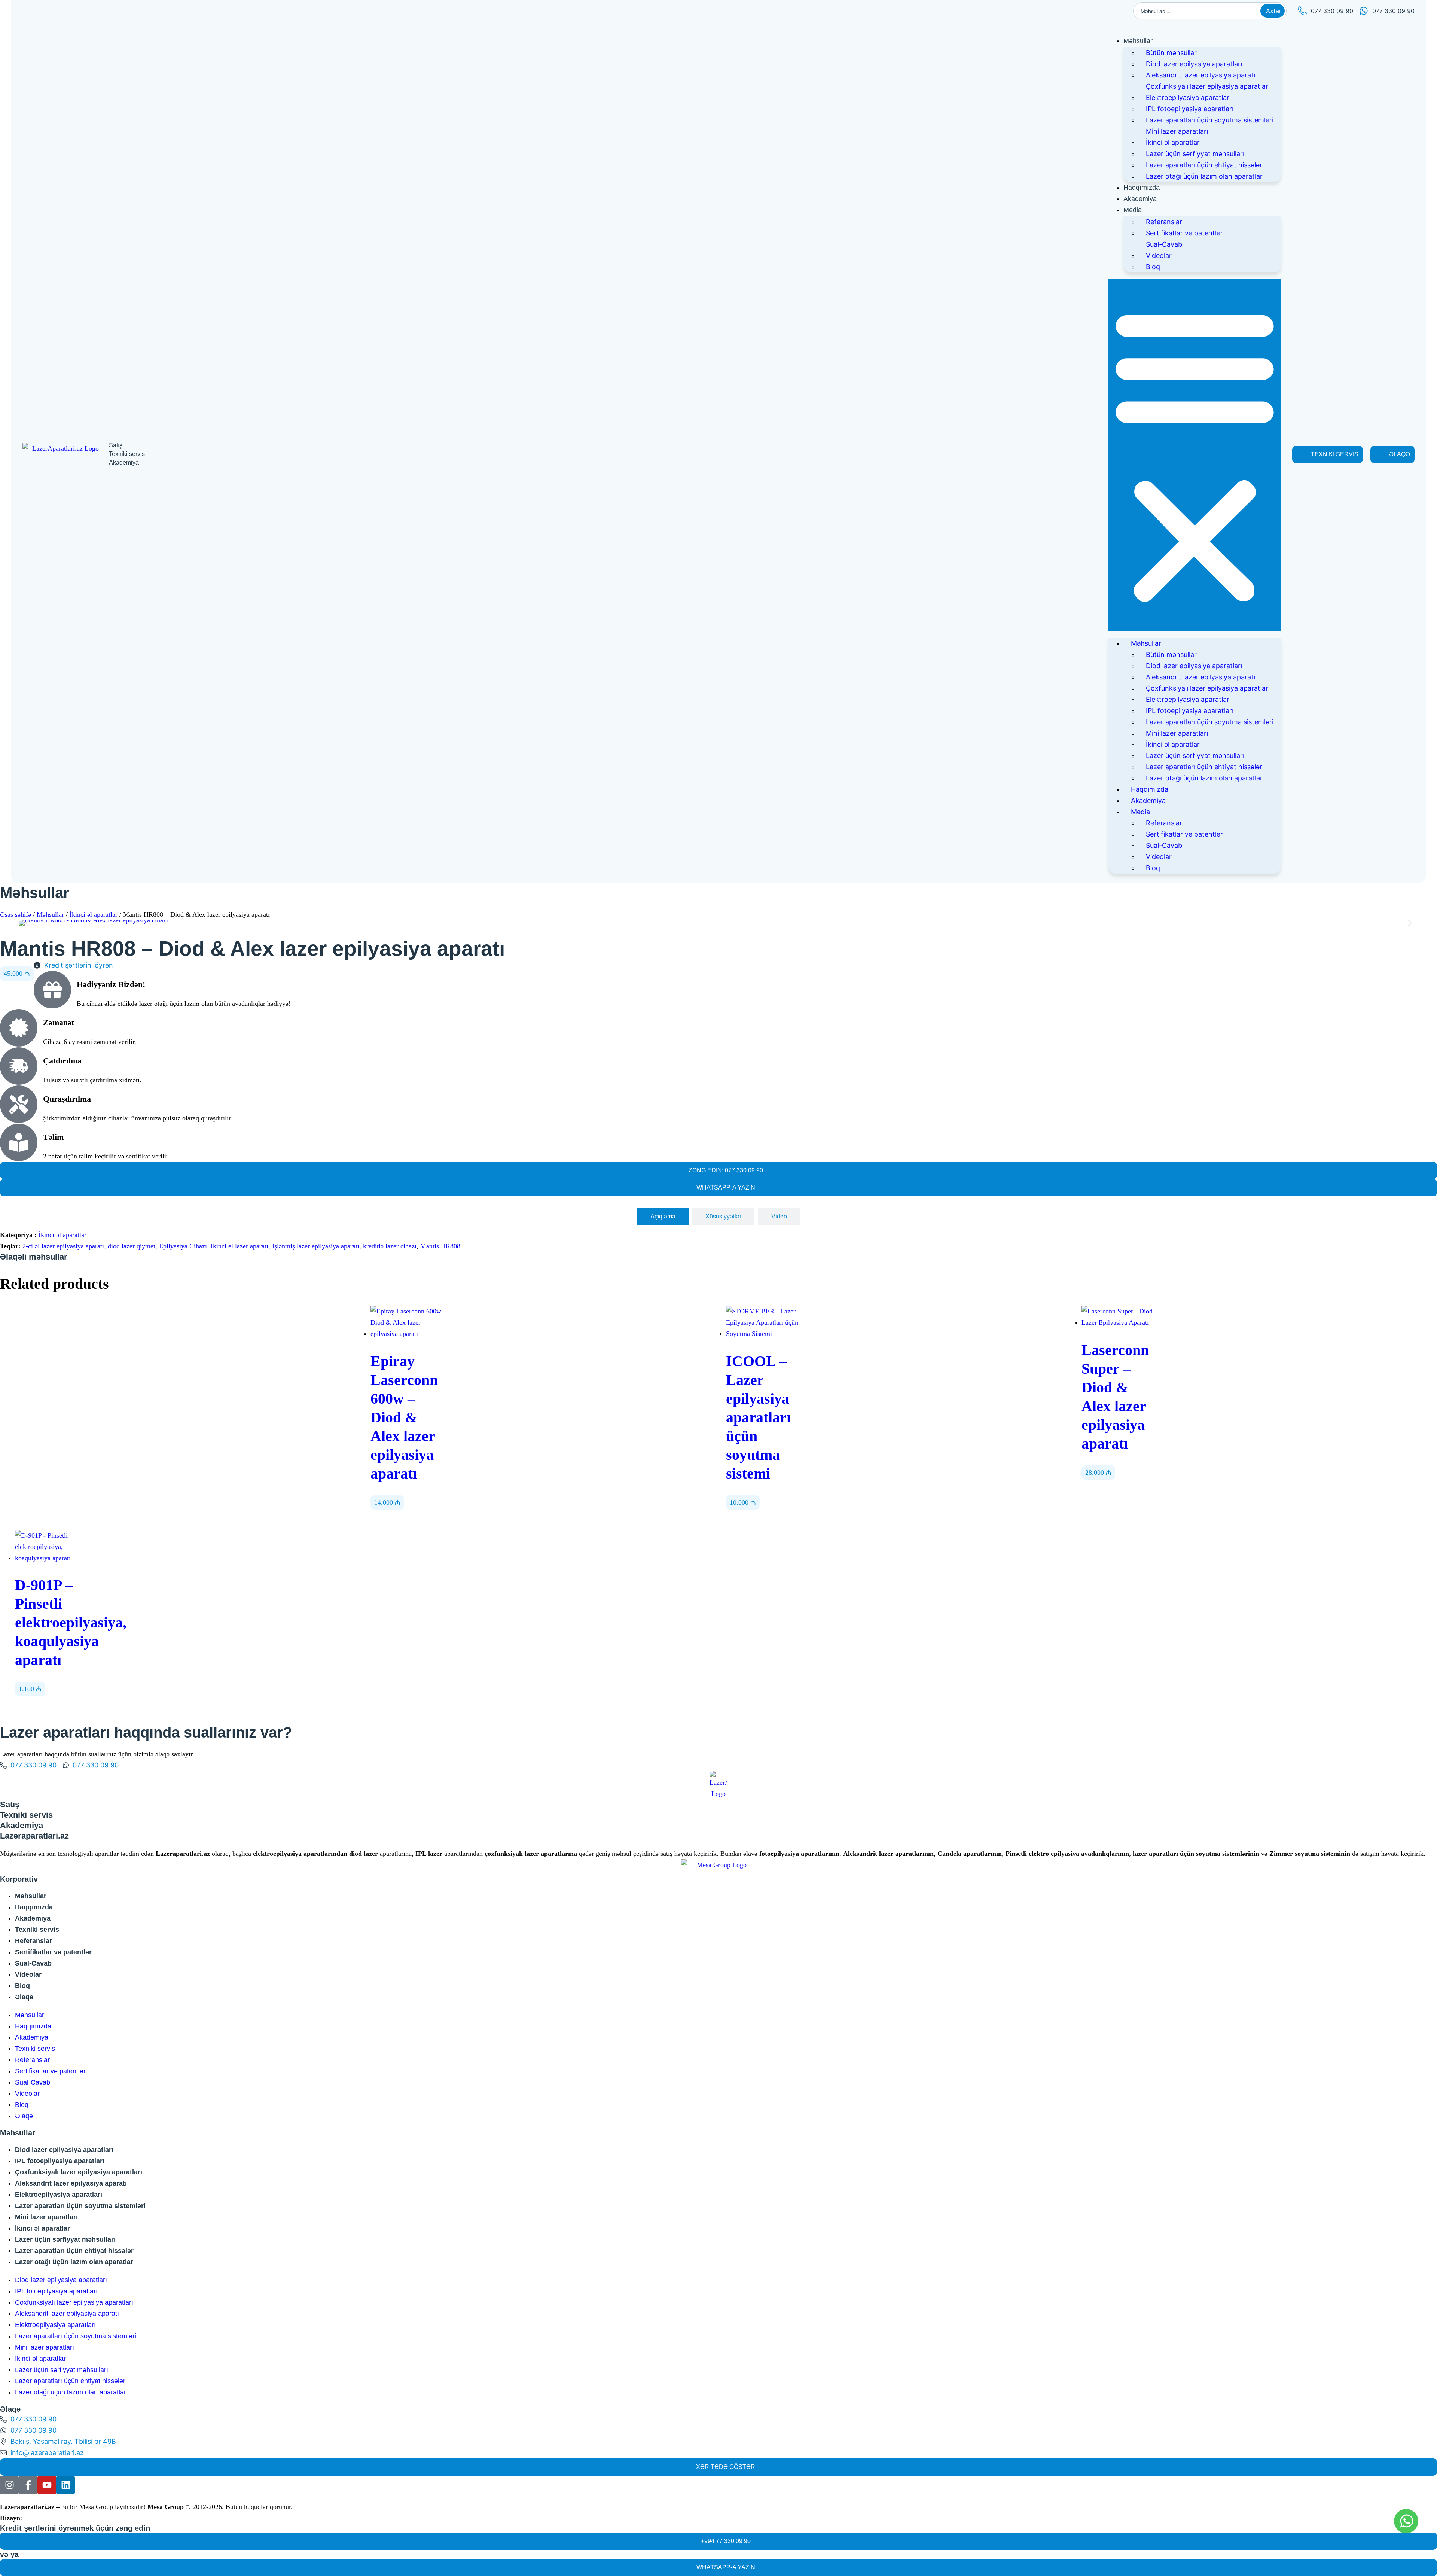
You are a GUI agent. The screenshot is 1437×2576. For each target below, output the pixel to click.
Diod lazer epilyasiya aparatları (1194, 64)
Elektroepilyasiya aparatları (1188, 98)
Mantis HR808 (440, 1246)
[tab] (663, 1217)
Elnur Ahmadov (45, 2518)
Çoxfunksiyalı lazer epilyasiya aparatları (1208, 86)
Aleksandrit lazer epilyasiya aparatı (1200, 75)
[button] (1195, 455)
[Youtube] (47, 2485)
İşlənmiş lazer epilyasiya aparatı (316, 1246)
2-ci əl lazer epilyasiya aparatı (63, 1246)
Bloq (1153, 267)
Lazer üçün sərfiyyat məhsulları (1195, 154)
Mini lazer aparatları (1177, 131)
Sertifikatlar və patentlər (1184, 233)
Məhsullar (1138, 41)
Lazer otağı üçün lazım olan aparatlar (1204, 176)
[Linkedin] (65, 2485)
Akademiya (1140, 199)
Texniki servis (37, 1930)
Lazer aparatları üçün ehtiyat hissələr (1204, 165)
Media (1133, 210)
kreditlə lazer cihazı (390, 1246)
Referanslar (1164, 222)
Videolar (1159, 255)
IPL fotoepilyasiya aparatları (1190, 109)
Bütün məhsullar (1171, 53)
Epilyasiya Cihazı (183, 1246)
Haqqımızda (1142, 188)
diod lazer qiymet (132, 1246)
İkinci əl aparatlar (1173, 142)
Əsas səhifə (16, 914)
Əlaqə (24, 1997)
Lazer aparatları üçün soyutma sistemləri (1210, 120)
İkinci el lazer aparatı (239, 1246)
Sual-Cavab (1164, 244)
